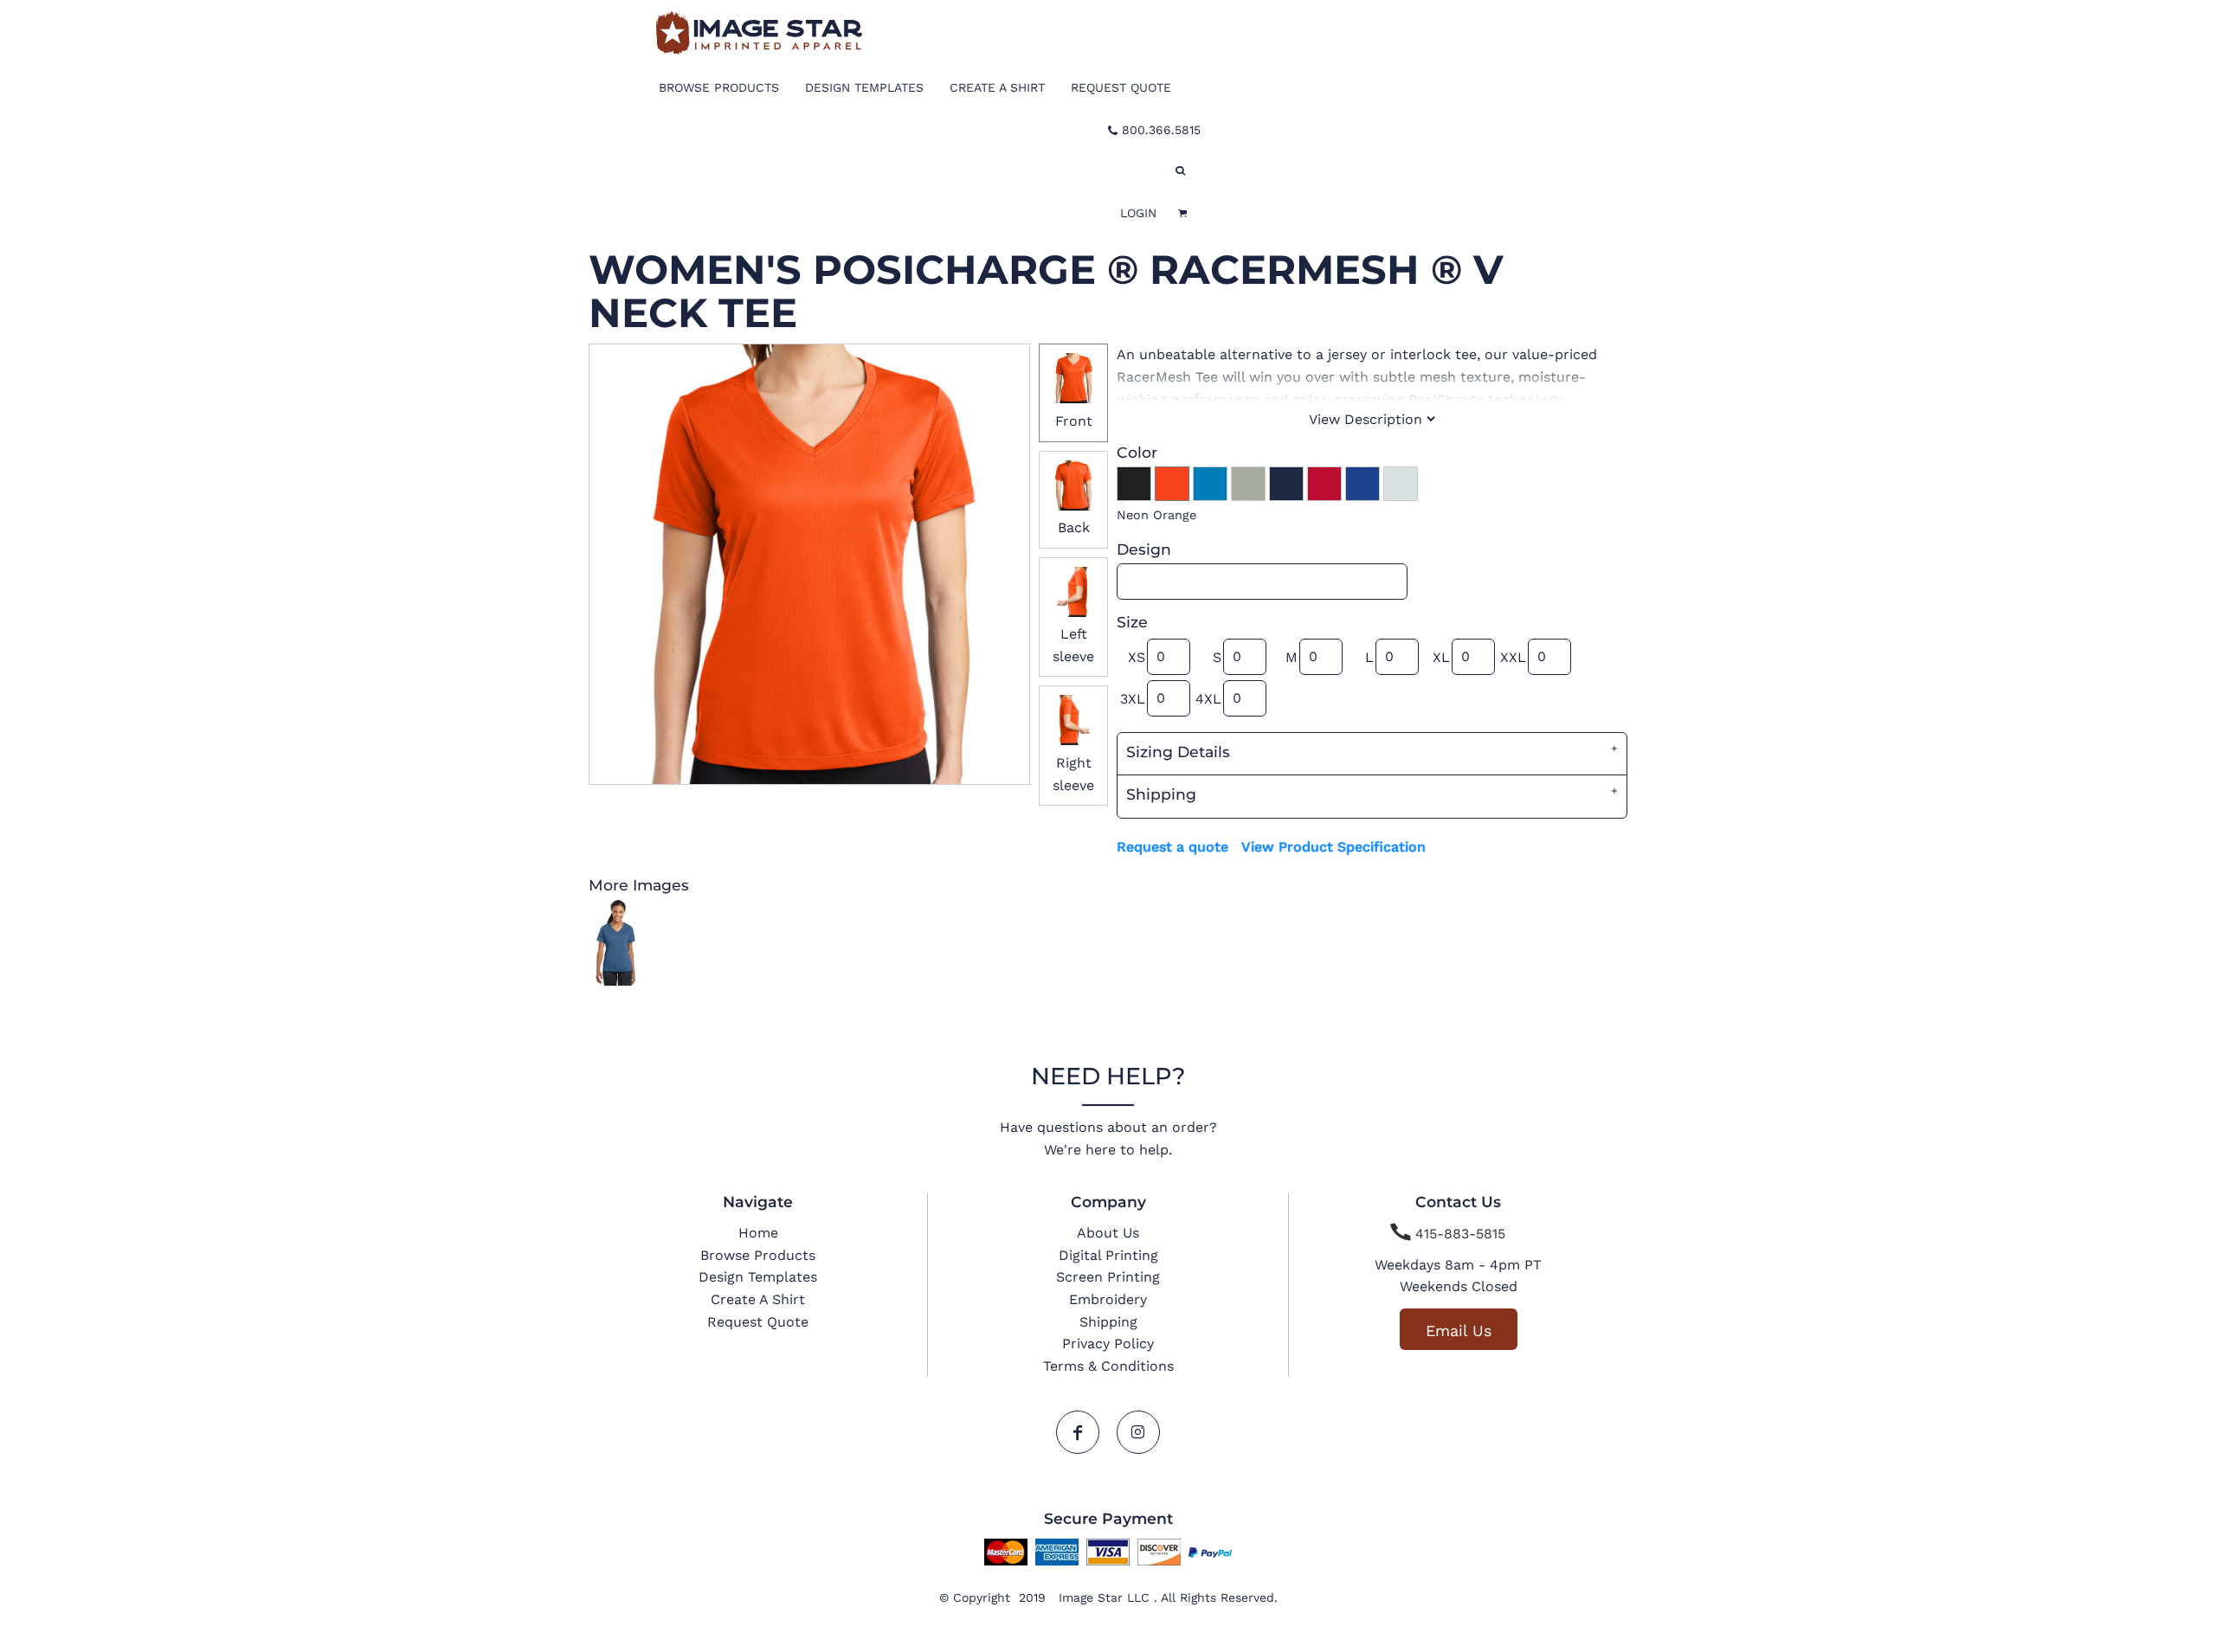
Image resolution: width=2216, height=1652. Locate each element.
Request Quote (758, 1322)
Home (758, 1233)
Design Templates (758, 1277)
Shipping (1108, 1322)
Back (1074, 527)
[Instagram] (1138, 1432)
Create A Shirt (758, 1299)
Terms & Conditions (1108, 1366)
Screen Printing (1108, 1277)
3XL (1133, 699)
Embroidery (1108, 1299)
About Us (1108, 1233)
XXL (1513, 657)
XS (1137, 657)
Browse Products (758, 1255)
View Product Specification (1333, 847)
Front (1074, 421)
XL (1441, 657)
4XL (1208, 699)
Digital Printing (1108, 1255)
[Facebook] (1078, 1432)
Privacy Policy (1108, 1343)
